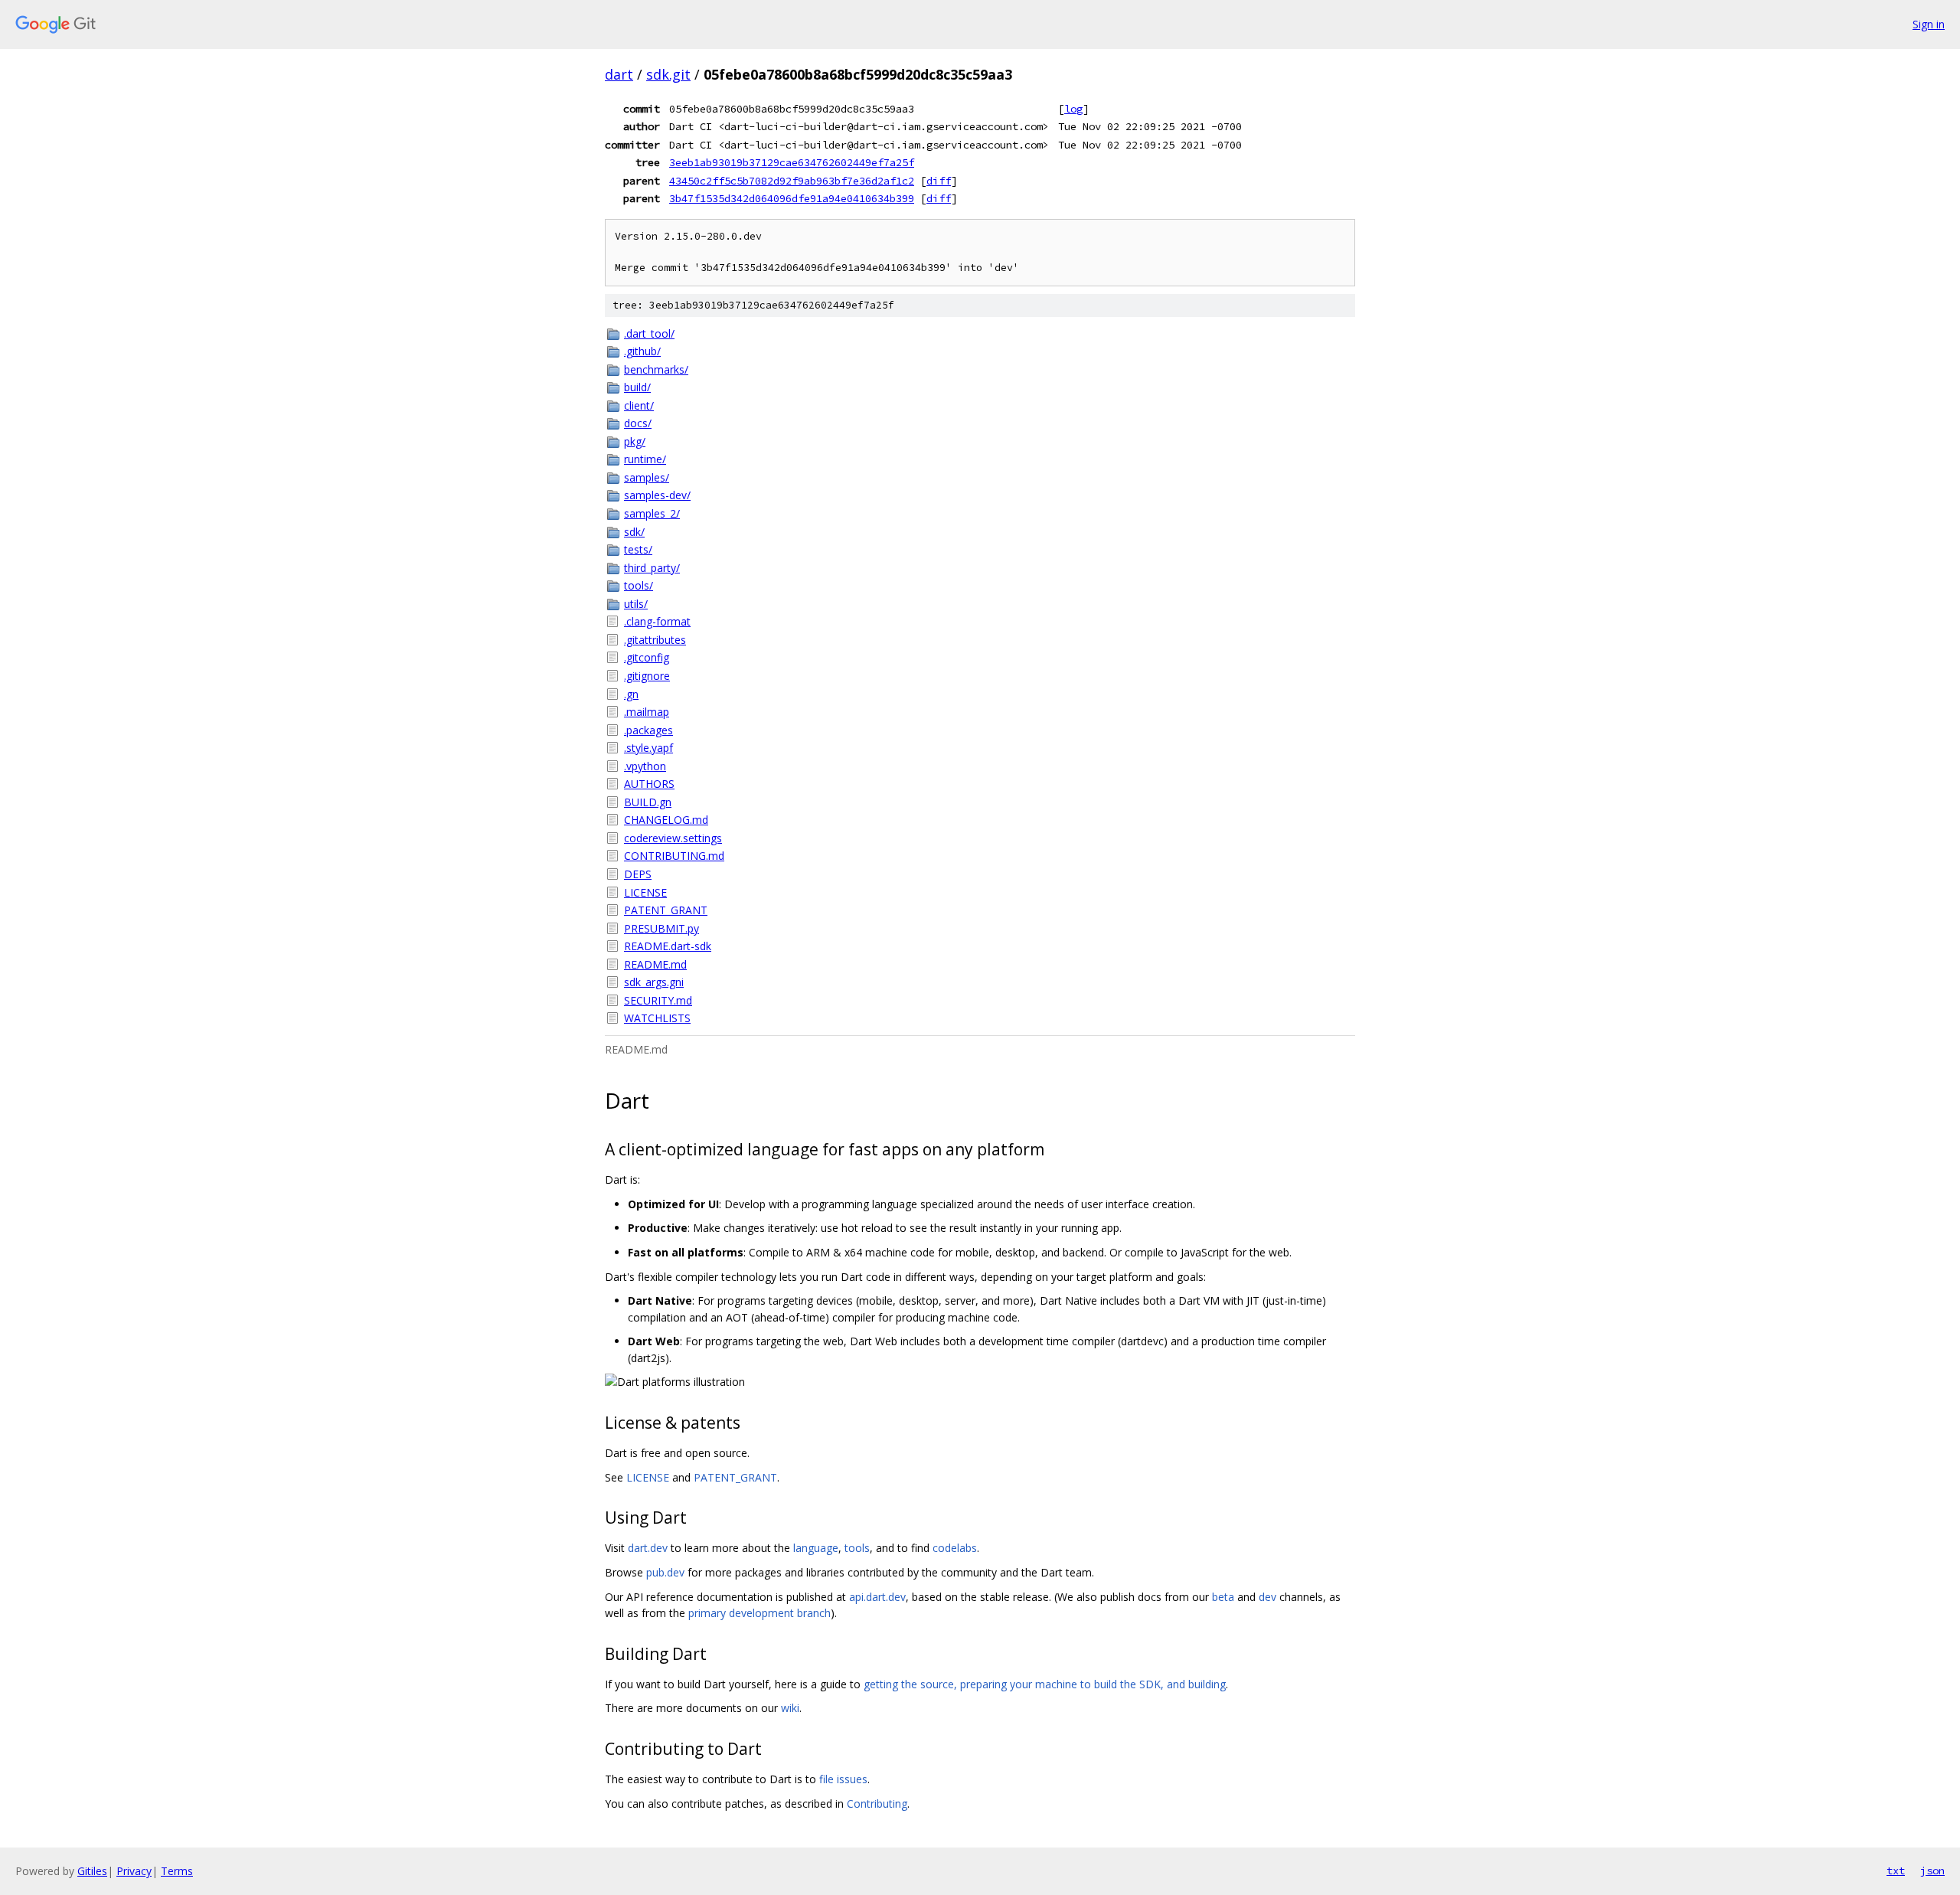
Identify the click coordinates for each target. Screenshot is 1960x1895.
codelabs (955, 1548)
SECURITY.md (658, 1000)
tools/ (639, 585)
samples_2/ (652, 513)
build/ (637, 387)
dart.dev (648, 1548)
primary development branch (759, 1613)
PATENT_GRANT (666, 910)
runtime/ (645, 459)
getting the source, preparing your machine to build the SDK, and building (1045, 1684)
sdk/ (634, 532)
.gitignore (647, 676)
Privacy (134, 1871)
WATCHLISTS (657, 1018)
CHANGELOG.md (666, 820)
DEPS (638, 874)
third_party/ (652, 568)
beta (1223, 1597)
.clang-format (657, 621)
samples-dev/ (657, 495)
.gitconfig (647, 657)
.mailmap (647, 712)
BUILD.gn (648, 802)
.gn (631, 694)
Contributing (877, 1804)
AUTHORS (649, 784)
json (1932, 1870)
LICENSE (645, 892)
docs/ (638, 423)
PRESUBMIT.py (661, 928)
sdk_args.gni (654, 982)
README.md (655, 964)
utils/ (636, 604)
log (1073, 109)
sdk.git (668, 74)
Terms (177, 1871)
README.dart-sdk (668, 946)
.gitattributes (655, 640)
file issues (843, 1779)
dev (1267, 1597)
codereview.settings (673, 838)
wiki (790, 1708)
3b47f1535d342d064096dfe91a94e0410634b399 (792, 198)
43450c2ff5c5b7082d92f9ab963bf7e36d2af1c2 (792, 181)
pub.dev (665, 1572)
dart (619, 74)
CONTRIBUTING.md (674, 856)
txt (1896, 1870)
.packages (648, 730)
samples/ (647, 477)
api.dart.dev (877, 1597)
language (816, 1548)
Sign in (1929, 24)
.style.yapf (648, 748)
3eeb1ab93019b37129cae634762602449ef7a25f (792, 162)
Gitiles (92, 1871)
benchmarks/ (656, 369)
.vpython (645, 766)
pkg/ (635, 441)
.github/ (642, 351)
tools (857, 1548)
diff (939, 181)
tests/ (638, 549)
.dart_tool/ (649, 333)
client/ (639, 405)
